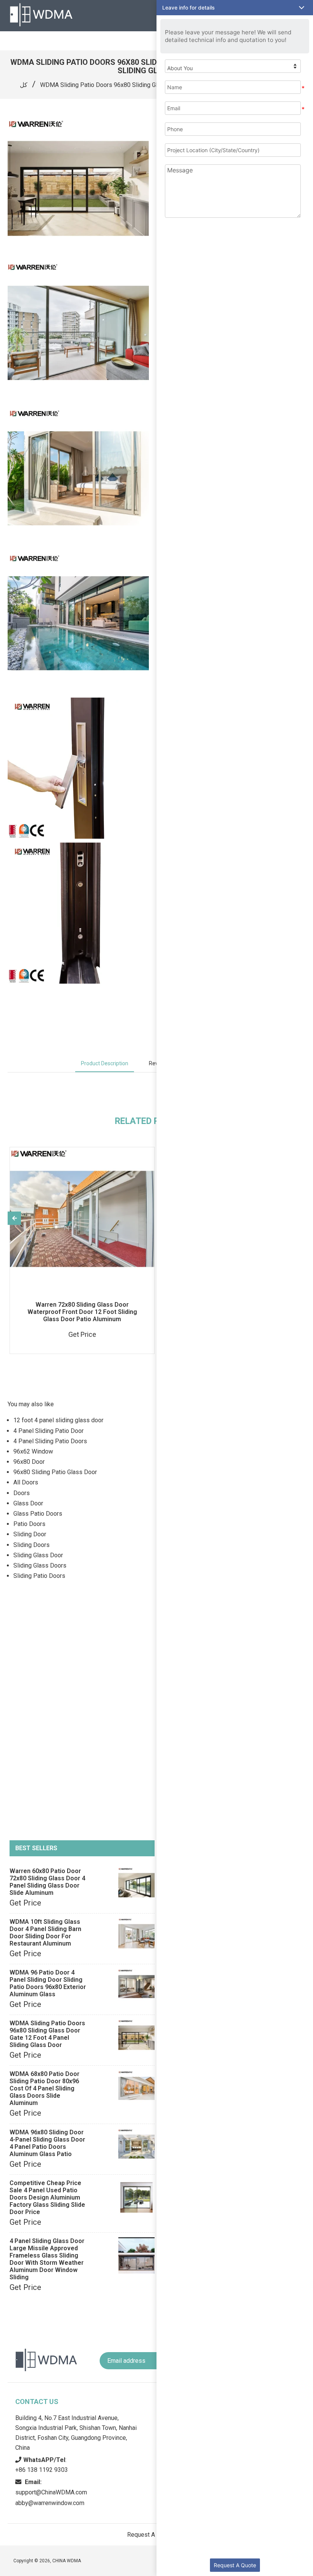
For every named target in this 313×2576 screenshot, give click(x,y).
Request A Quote (235, 2565)
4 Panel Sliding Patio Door (48, 1431)
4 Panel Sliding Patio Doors (50, 1441)
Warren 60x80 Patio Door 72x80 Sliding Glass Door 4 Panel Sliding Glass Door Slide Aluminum (47, 1882)
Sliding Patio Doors (39, 1576)
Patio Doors (29, 1524)
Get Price (25, 1903)
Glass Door (28, 1503)
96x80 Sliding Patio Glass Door (55, 1472)
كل (24, 85)
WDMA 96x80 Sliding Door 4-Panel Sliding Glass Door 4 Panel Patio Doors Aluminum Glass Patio (47, 2143)
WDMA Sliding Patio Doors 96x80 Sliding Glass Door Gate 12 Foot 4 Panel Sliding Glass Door (47, 2034)
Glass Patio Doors (38, 1514)
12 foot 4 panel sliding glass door (58, 1420)
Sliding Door (30, 1534)
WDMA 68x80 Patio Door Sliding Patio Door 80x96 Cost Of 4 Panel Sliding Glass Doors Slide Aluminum (44, 2088)
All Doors (26, 1482)
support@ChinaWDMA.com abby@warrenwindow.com (51, 2492)
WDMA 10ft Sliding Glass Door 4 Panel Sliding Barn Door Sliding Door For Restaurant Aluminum (45, 1933)
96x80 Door (29, 1462)
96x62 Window (33, 1451)
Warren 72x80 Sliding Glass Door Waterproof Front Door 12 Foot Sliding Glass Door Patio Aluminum (82, 1312)
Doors (22, 1493)
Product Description (105, 1063)
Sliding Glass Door (38, 1555)
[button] (235, 8)
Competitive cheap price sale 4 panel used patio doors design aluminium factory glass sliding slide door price (47, 2197)
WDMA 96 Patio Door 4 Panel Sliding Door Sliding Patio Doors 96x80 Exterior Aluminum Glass (48, 1983)
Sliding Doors (31, 1545)
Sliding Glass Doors (40, 1565)
